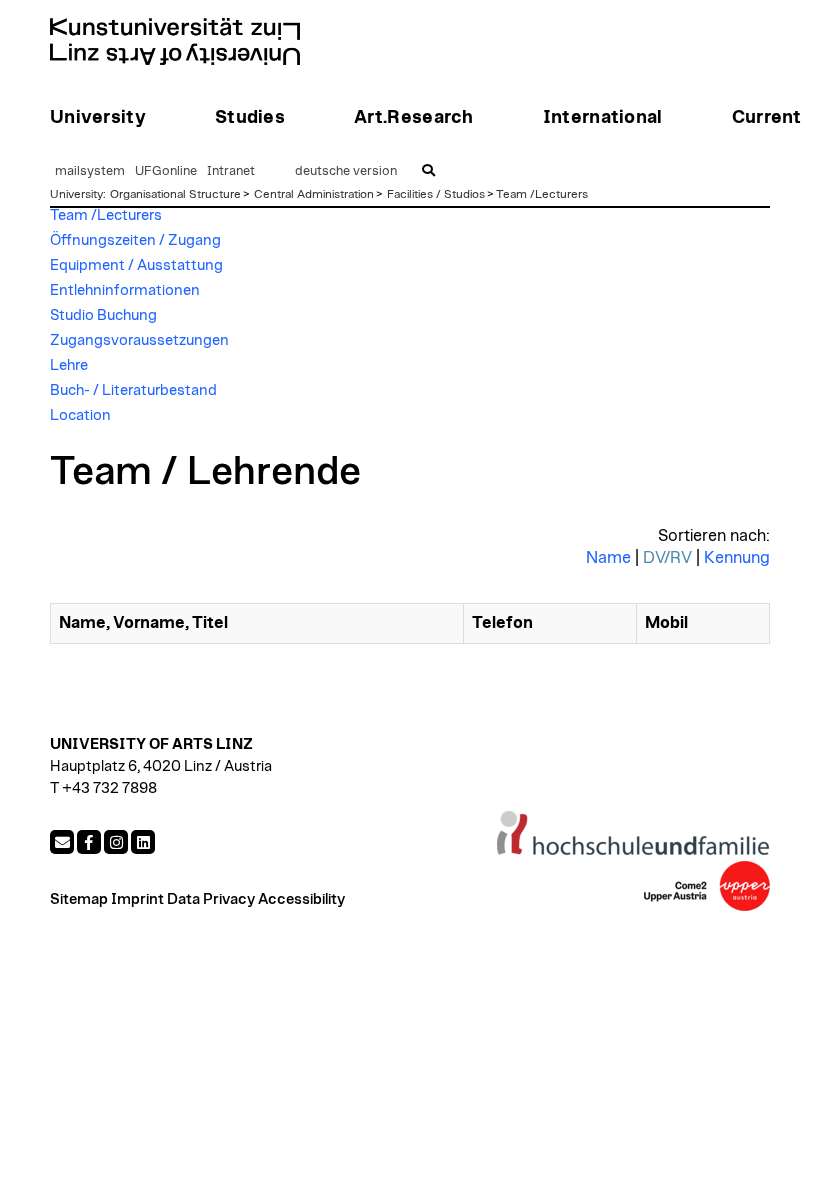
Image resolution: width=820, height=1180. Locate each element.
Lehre (69, 365)
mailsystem (90, 171)
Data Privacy (211, 899)
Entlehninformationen (125, 290)
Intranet (231, 171)
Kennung (737, 558)
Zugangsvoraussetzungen (139, 340)
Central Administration (314, 194)
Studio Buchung (103, 315)
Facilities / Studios (436, 194)
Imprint (137, 899)
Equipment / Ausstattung (136, 265)
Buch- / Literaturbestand (133, 390)
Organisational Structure (175, 194)
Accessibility (301, 899)
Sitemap (79, 899)
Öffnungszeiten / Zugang (135, 240)
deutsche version (346, 171)
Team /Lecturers (542, 194)
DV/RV (667, 558)
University (76, 194)
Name (608, 558)
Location (80, 415)
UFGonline (166, 171)
